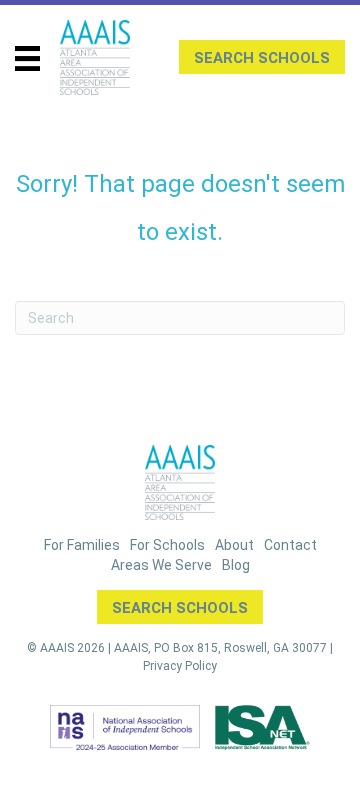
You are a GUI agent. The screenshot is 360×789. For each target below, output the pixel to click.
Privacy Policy (180, 666)
